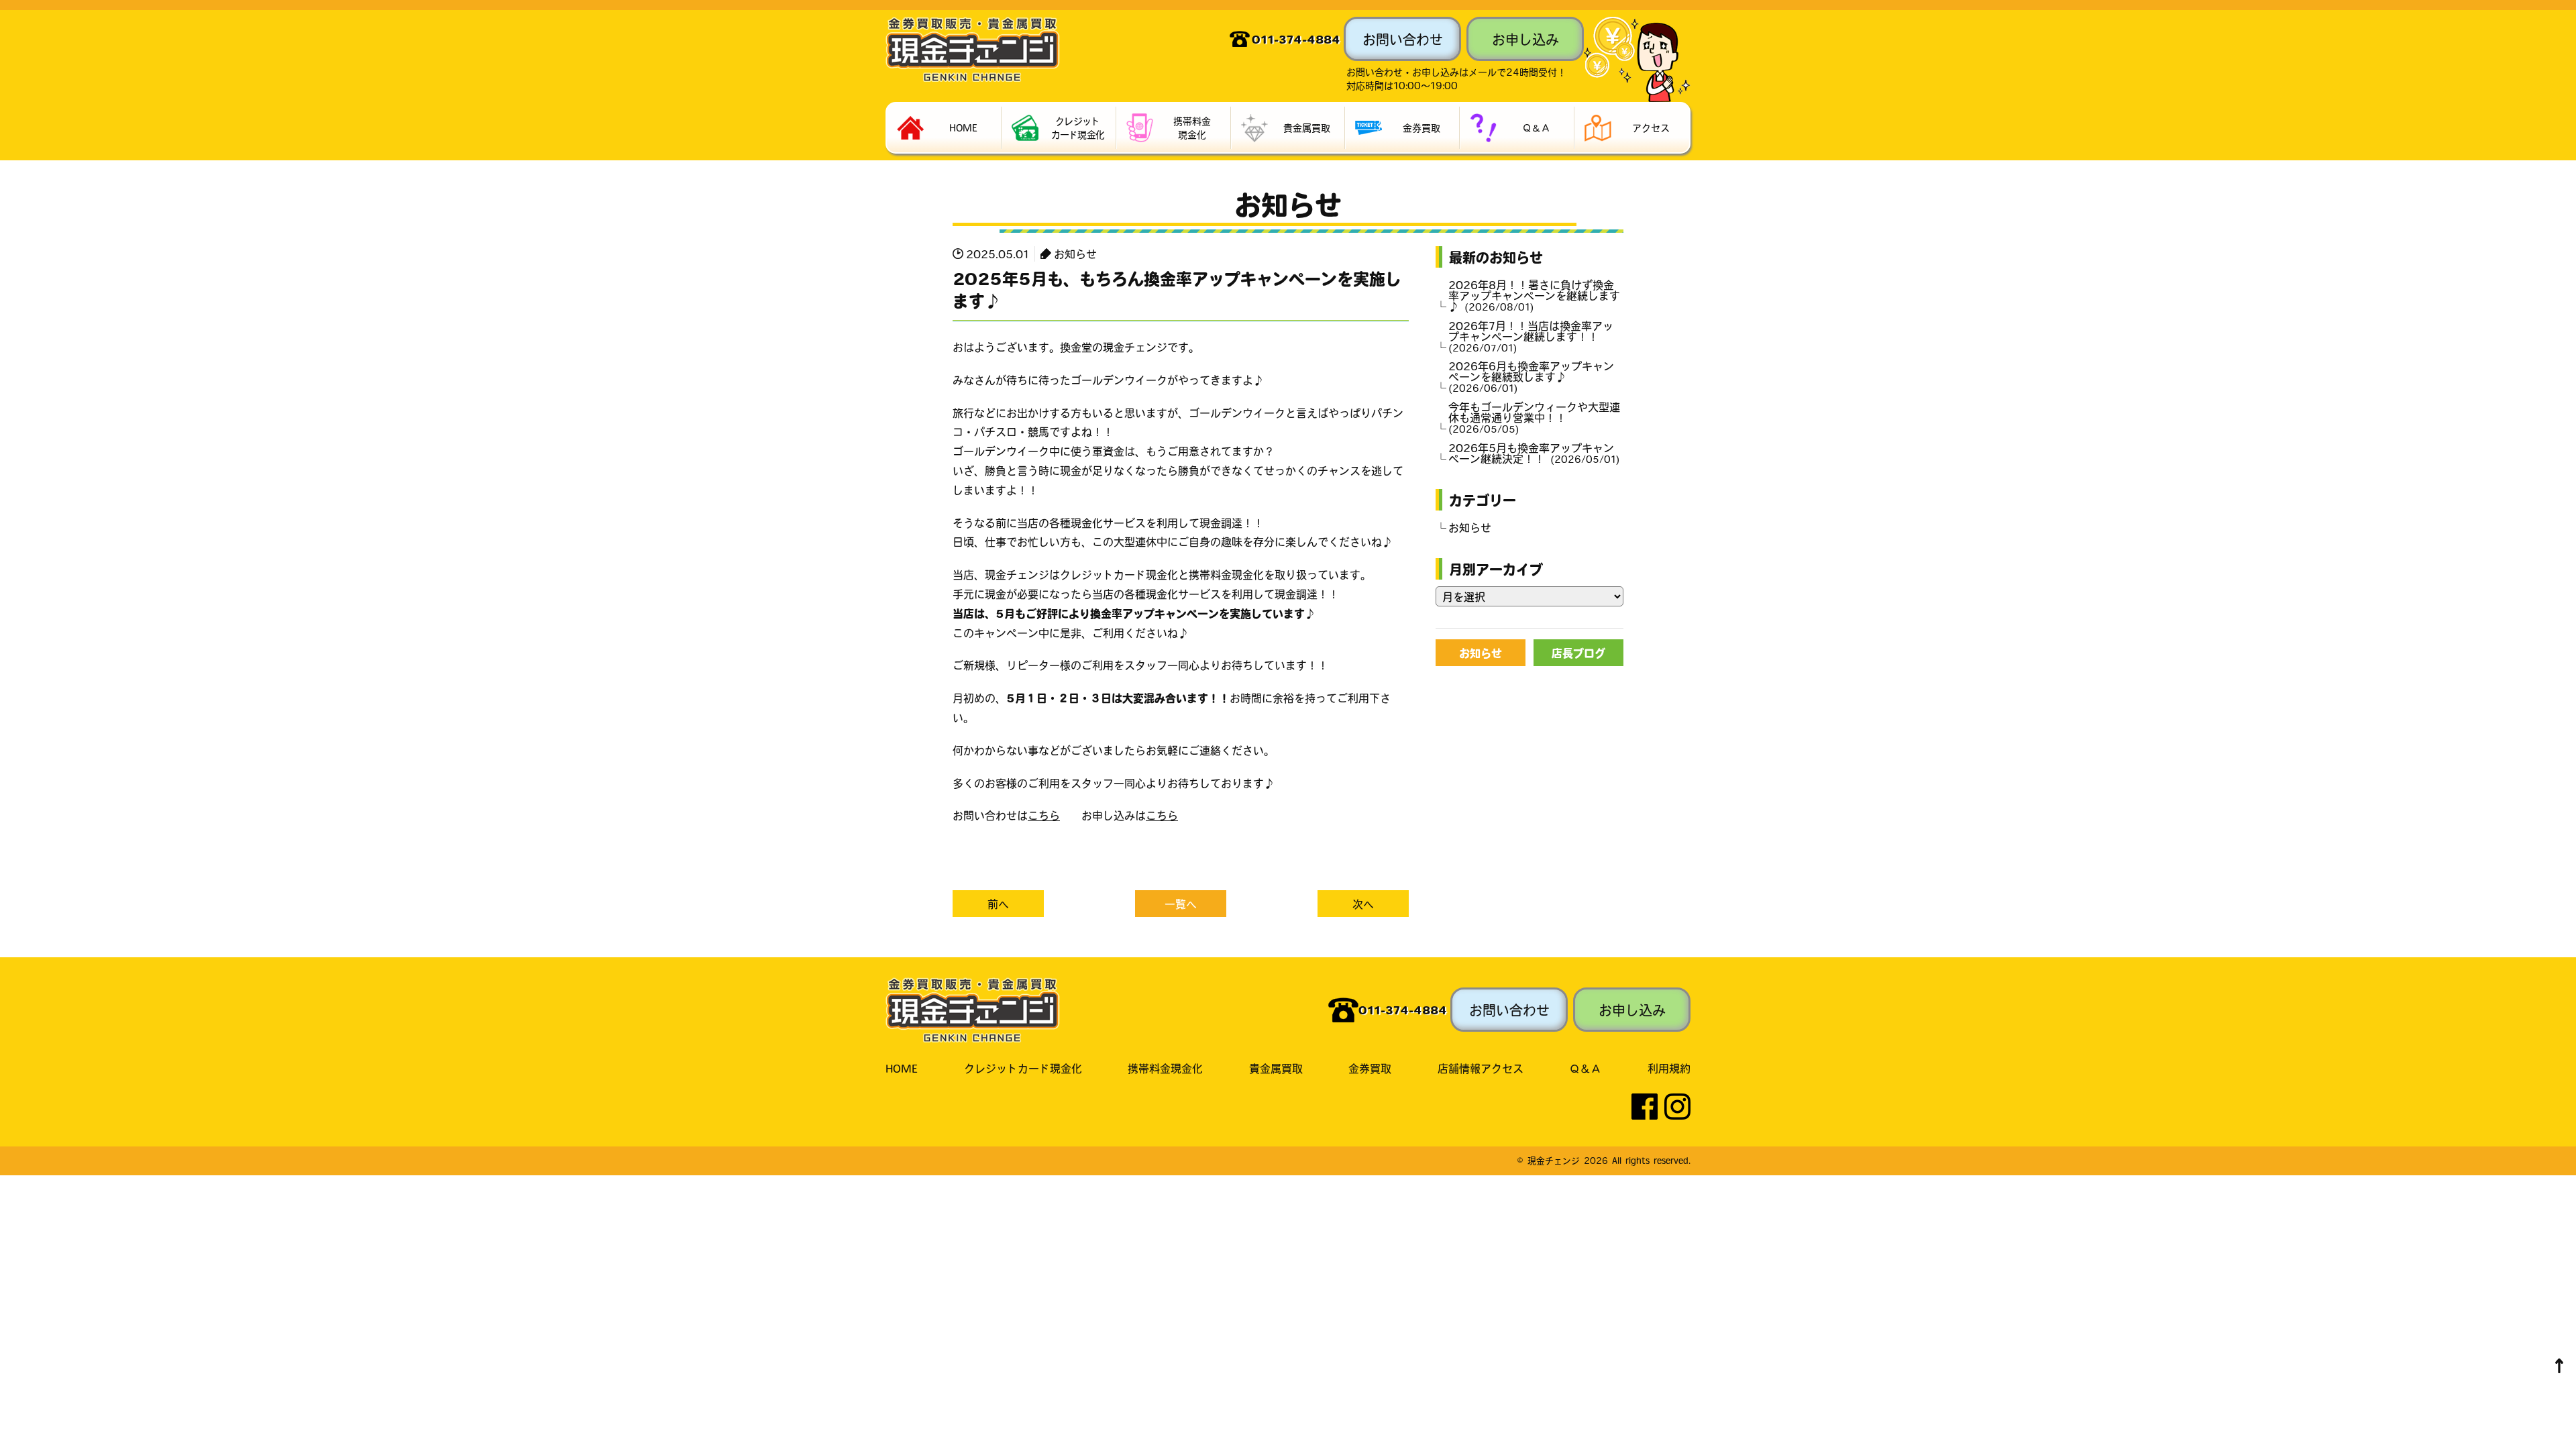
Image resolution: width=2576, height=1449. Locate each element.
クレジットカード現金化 (1023, 1068)
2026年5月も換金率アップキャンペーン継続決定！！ (1532, 453)
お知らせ (1075, 254)
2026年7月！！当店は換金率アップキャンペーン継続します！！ (1531, 336)
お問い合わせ (1403, 39)
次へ (1363, 904)
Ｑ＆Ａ (1585, 1068)
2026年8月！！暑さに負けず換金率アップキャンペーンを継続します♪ (1534, 295)
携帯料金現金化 (1165, 1068)
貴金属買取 (1276, 1068)
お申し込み (1525, 39)
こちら (1044, 815)
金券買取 (1370, 1068)
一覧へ (1181, 904)
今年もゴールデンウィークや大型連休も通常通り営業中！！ (1534, 417)
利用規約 (1669, 1068)
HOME (902, 1068)
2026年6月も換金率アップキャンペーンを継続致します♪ (1531, 376)
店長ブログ (1578, 653)
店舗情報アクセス (1481, 1068)
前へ (998, 904)
